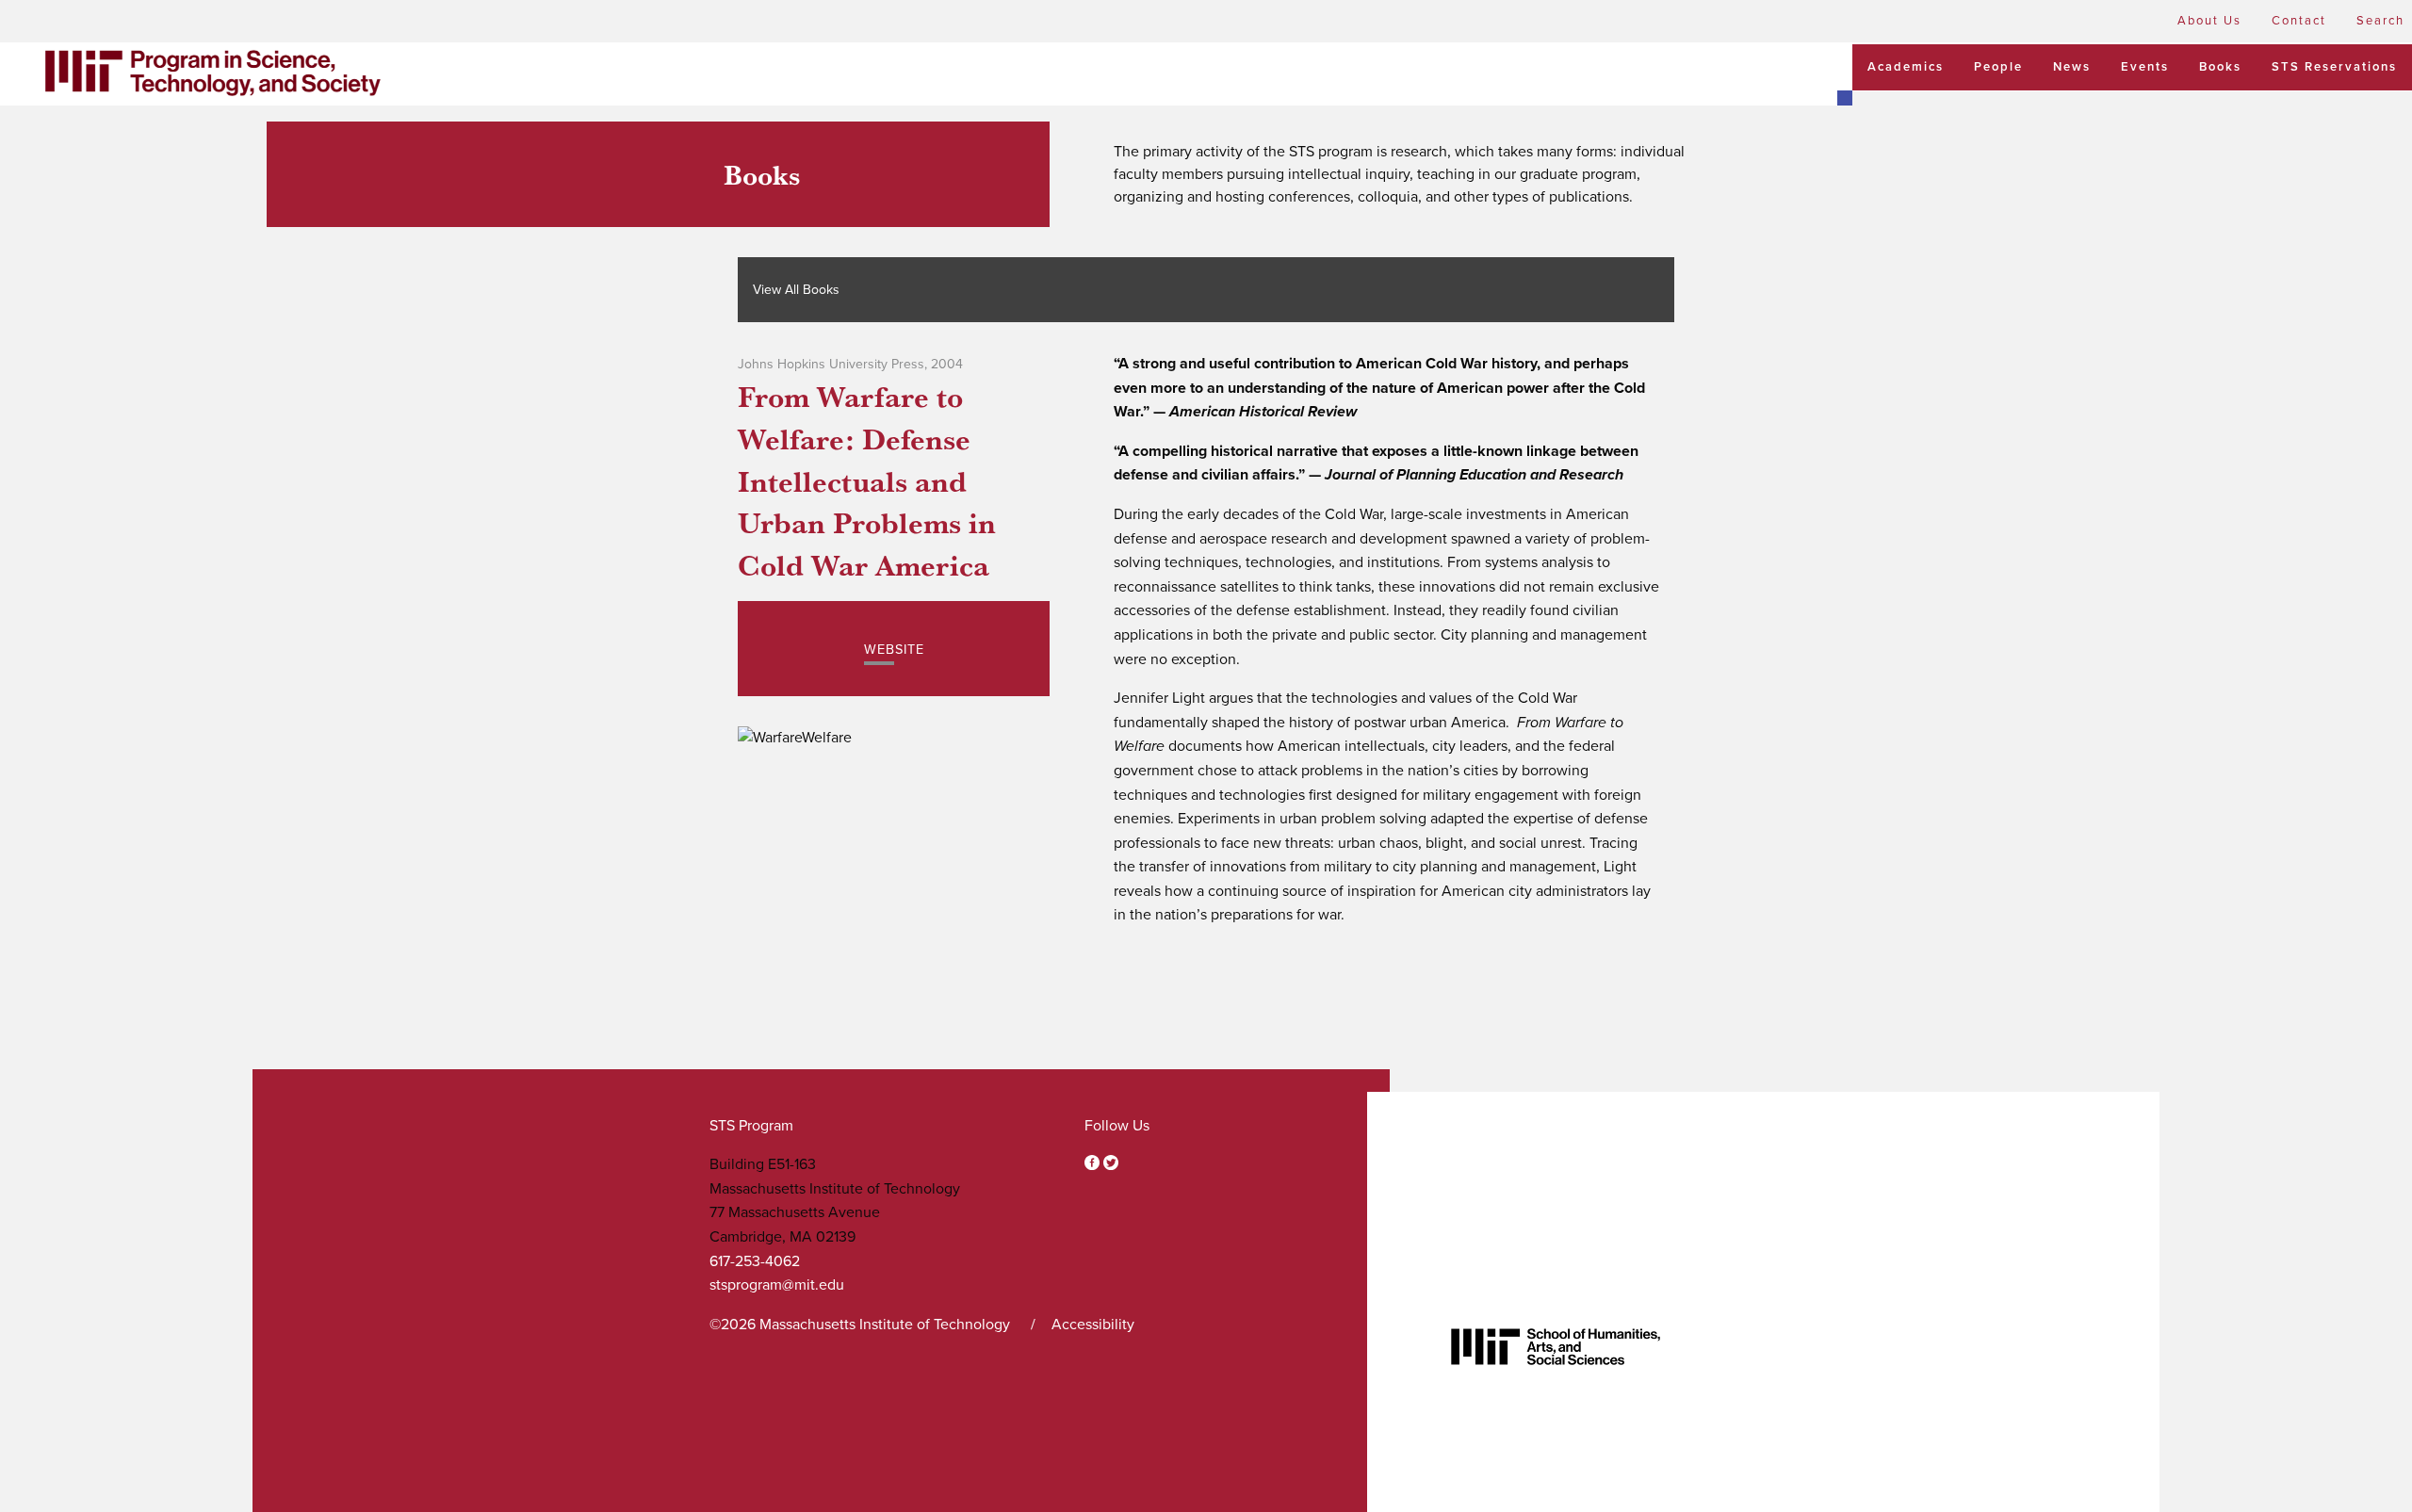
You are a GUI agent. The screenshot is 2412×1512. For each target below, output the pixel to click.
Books (2220, 67)
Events (2145, 67)
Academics (1906, 67)
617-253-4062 (755, 1261)
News (2072, 67)
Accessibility (1093, 1325)
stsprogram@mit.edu (777, 1285)
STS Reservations (2334, 67)
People (1998, 67)
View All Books (796, 290)
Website (894, 650)
